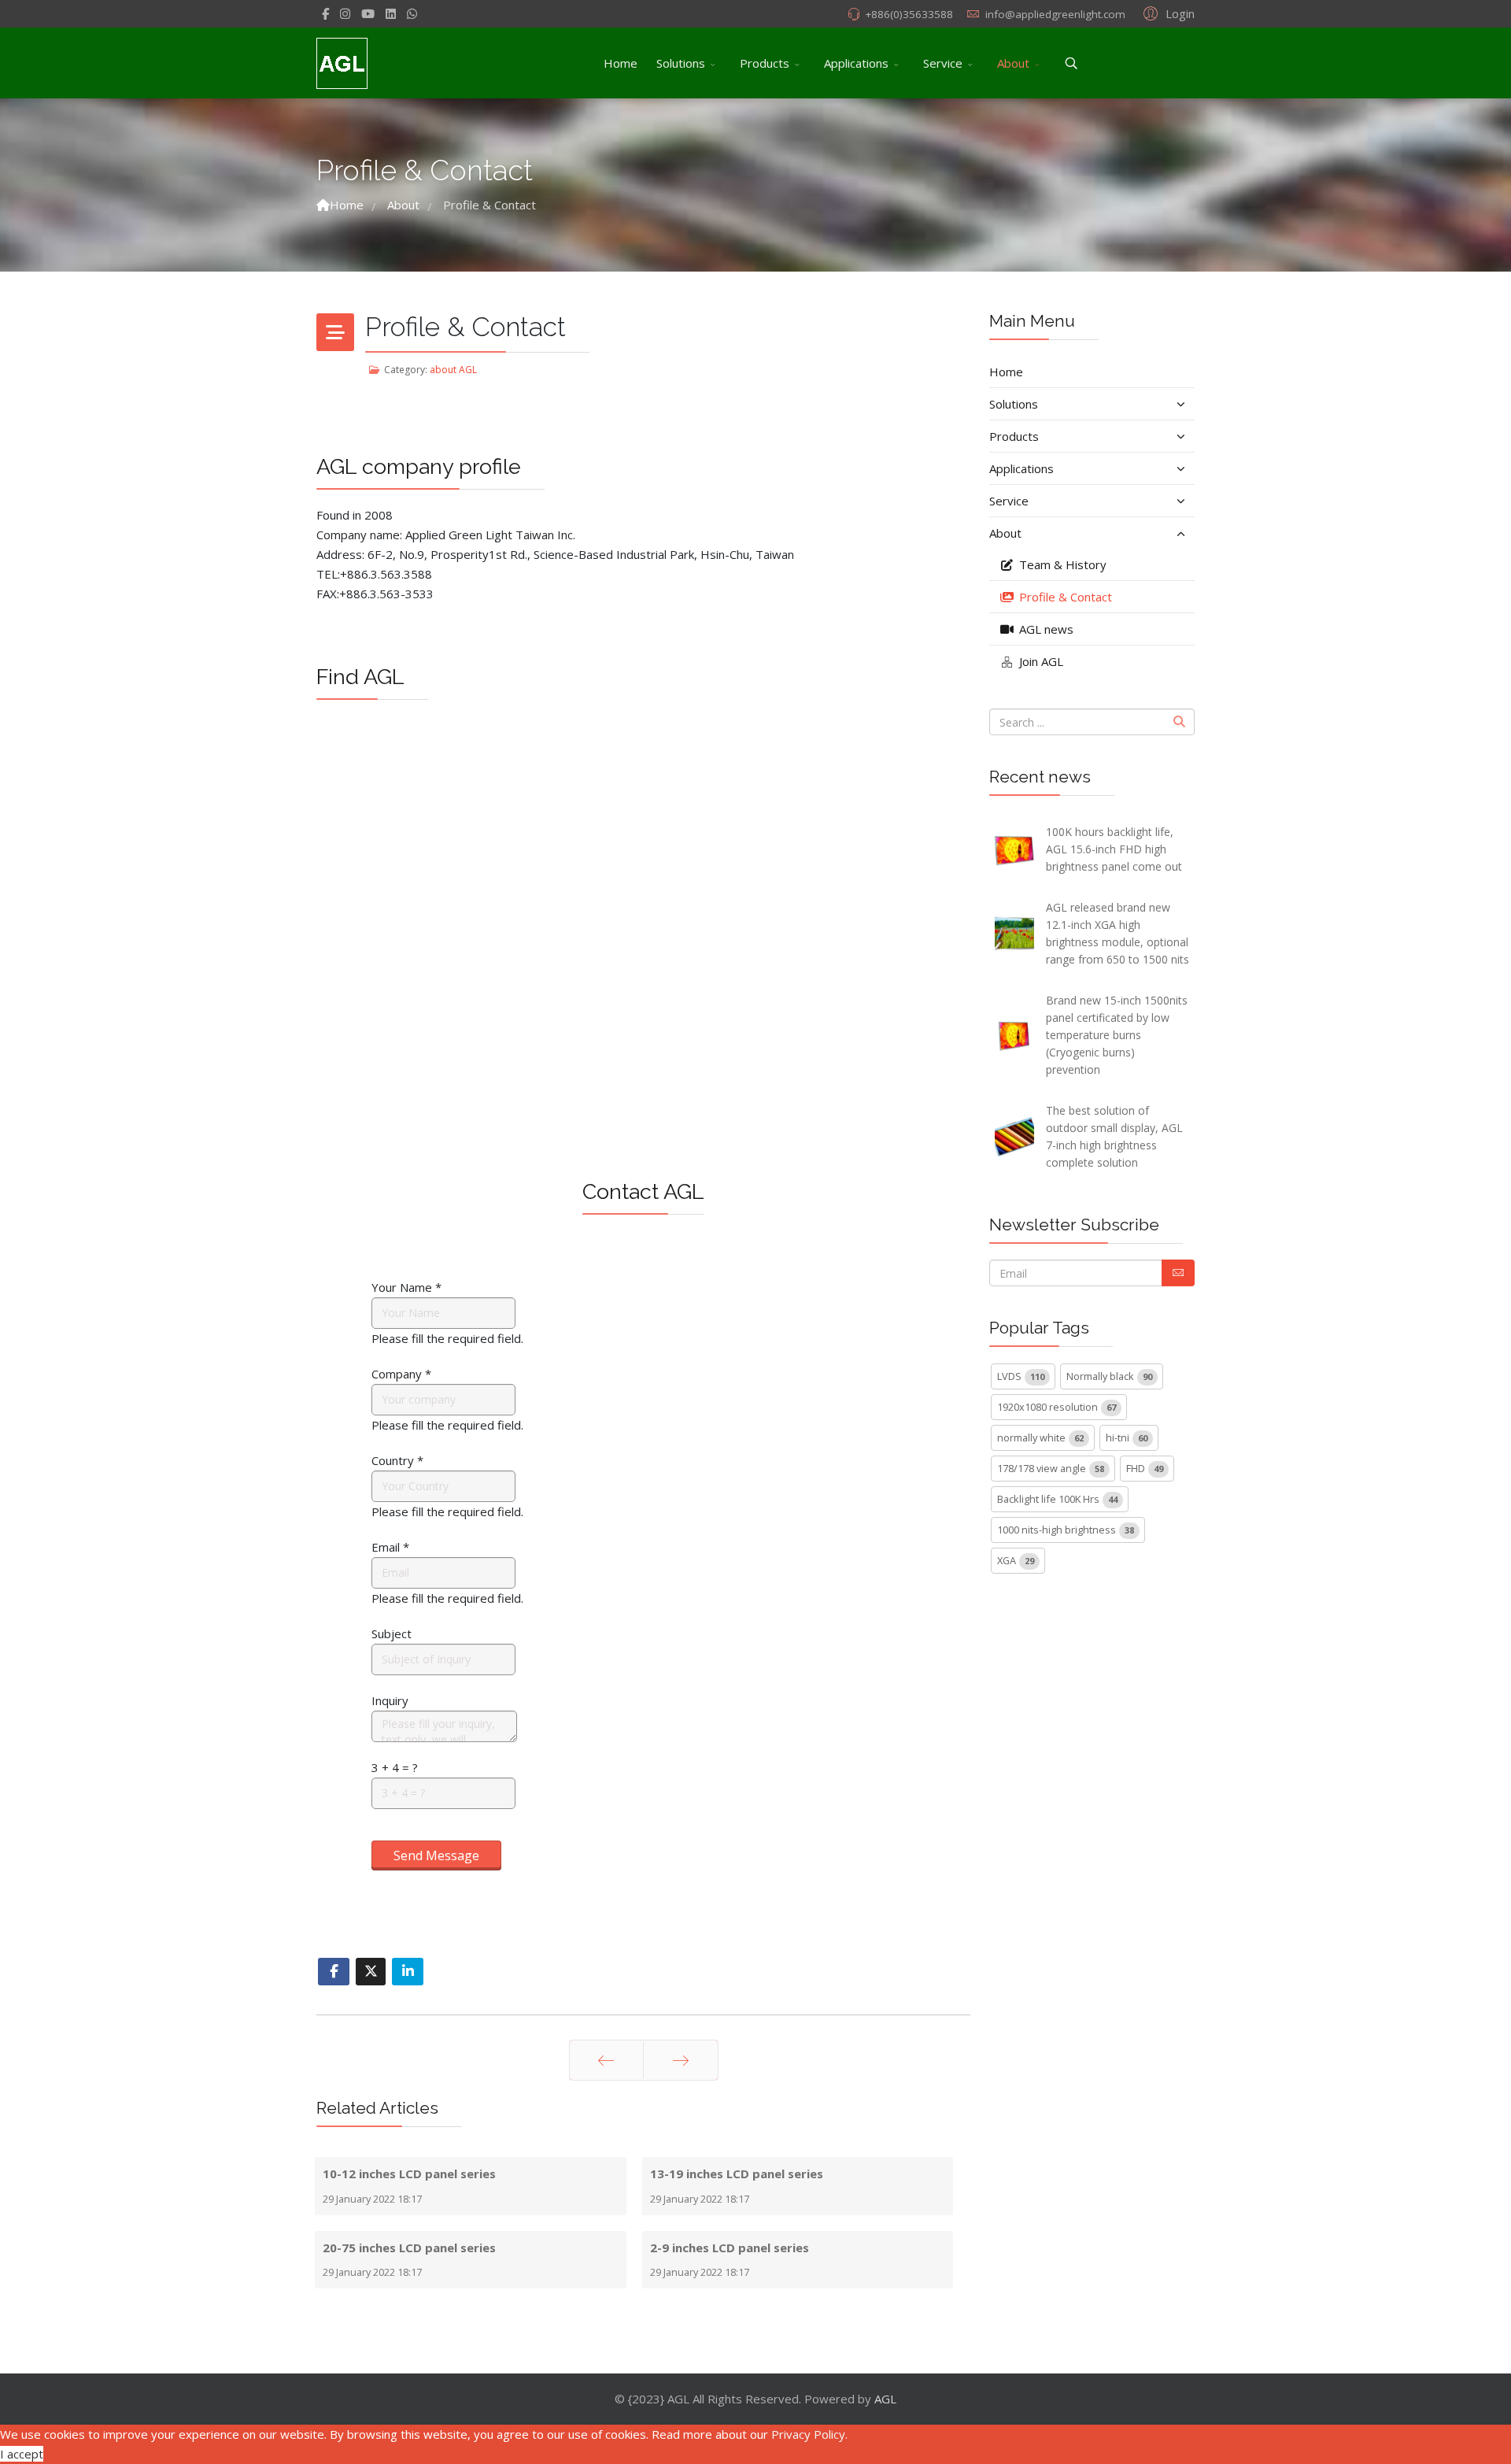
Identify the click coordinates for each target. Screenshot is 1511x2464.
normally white (1040, 1437)
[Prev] (606, 2060)
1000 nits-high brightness (1066, 1530)
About (1013, 63)
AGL (885, 2399)
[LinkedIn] (391, 13)
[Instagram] (345, 13)
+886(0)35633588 (909, 14)
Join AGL (1040, 661)
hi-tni (1127, 1437)
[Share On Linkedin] (408, 1972)
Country (397, 1460)
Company (401, 1374)
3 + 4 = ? (395, 1767)
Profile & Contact (1064, 597)
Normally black (1109, 1376)
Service (943, 63)
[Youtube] (368, 13)
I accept (22, 2454)
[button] (1167, 13)
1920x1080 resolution (1057, 1407)
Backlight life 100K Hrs (1057, 1499)
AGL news (1045, 629)
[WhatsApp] (412, 13)
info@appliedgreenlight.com (1055, 14)
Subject (392, 1633)
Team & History (1061, 564)
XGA (1016, 1560)
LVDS (1021, 1376)
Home (621, 63)
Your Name (406, 1287)
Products (765, 63)
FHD (1145, 1468)
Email (390, 1547)
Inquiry (390, 1700)
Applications (856, 63)
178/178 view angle (1051, 1468)
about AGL (453, 370)
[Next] (681, 2060)
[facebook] (325, 13)
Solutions (681, 63)
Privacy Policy (808, 2434)
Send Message (436, 1855)
